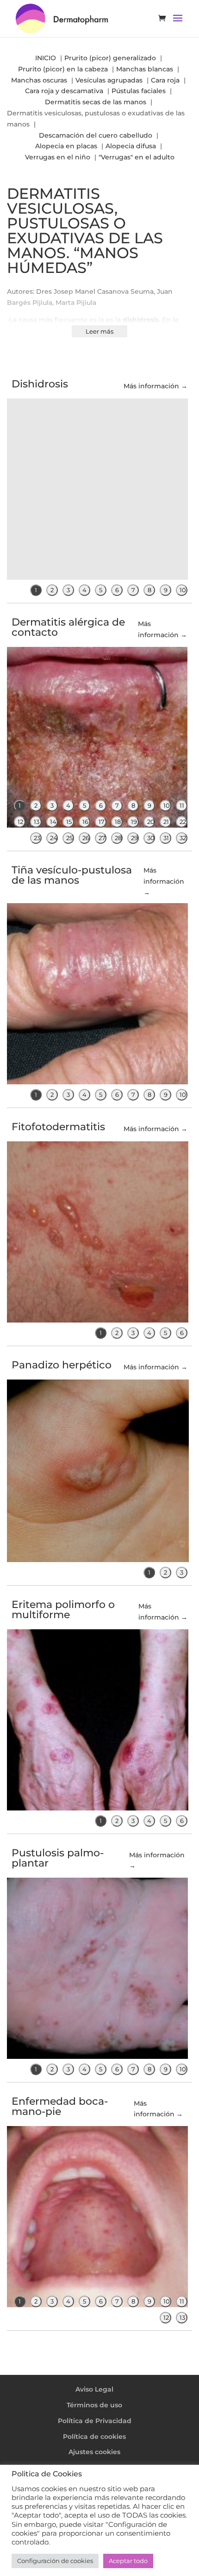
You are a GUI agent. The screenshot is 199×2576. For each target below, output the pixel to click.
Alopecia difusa (131, 146)
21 (166, 822)
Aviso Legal (94, 2389)
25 (69, 838)
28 (118, 838)
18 (118, 822)
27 (102, 838)
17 (102, 822)
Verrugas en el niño (58, 157)
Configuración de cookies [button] (55, 2561)
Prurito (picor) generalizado (110, 58)
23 (37, 838)
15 (69, 822)
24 (54, 838)
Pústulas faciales (139, 91)
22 (183, 822)
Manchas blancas (145, 69)
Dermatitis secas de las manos (96, 102)
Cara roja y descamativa (64, 91)
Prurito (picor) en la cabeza (63, 69)
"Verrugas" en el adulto (137, 157)
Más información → (155, 386)
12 (20, 822)
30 (151, 838)
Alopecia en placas (66, 146)
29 (134, 838)
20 (151, 822)
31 (166, 838)
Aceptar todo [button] (128, 2561)
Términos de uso (94, 2405)
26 (86, 838)
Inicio (46, 58)
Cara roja (165, 80)
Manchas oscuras (39, 80)
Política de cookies (94, 2437)
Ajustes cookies (94, 2452)
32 (183, 838)
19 (134, 822)
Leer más (99, 331)
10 (183, 590)
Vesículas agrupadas (109, 80)
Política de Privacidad (95, 2421)
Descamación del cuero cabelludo (96, 135)
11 (182, 805)
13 (37, 822)
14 (53, 822)
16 (85, 822)
